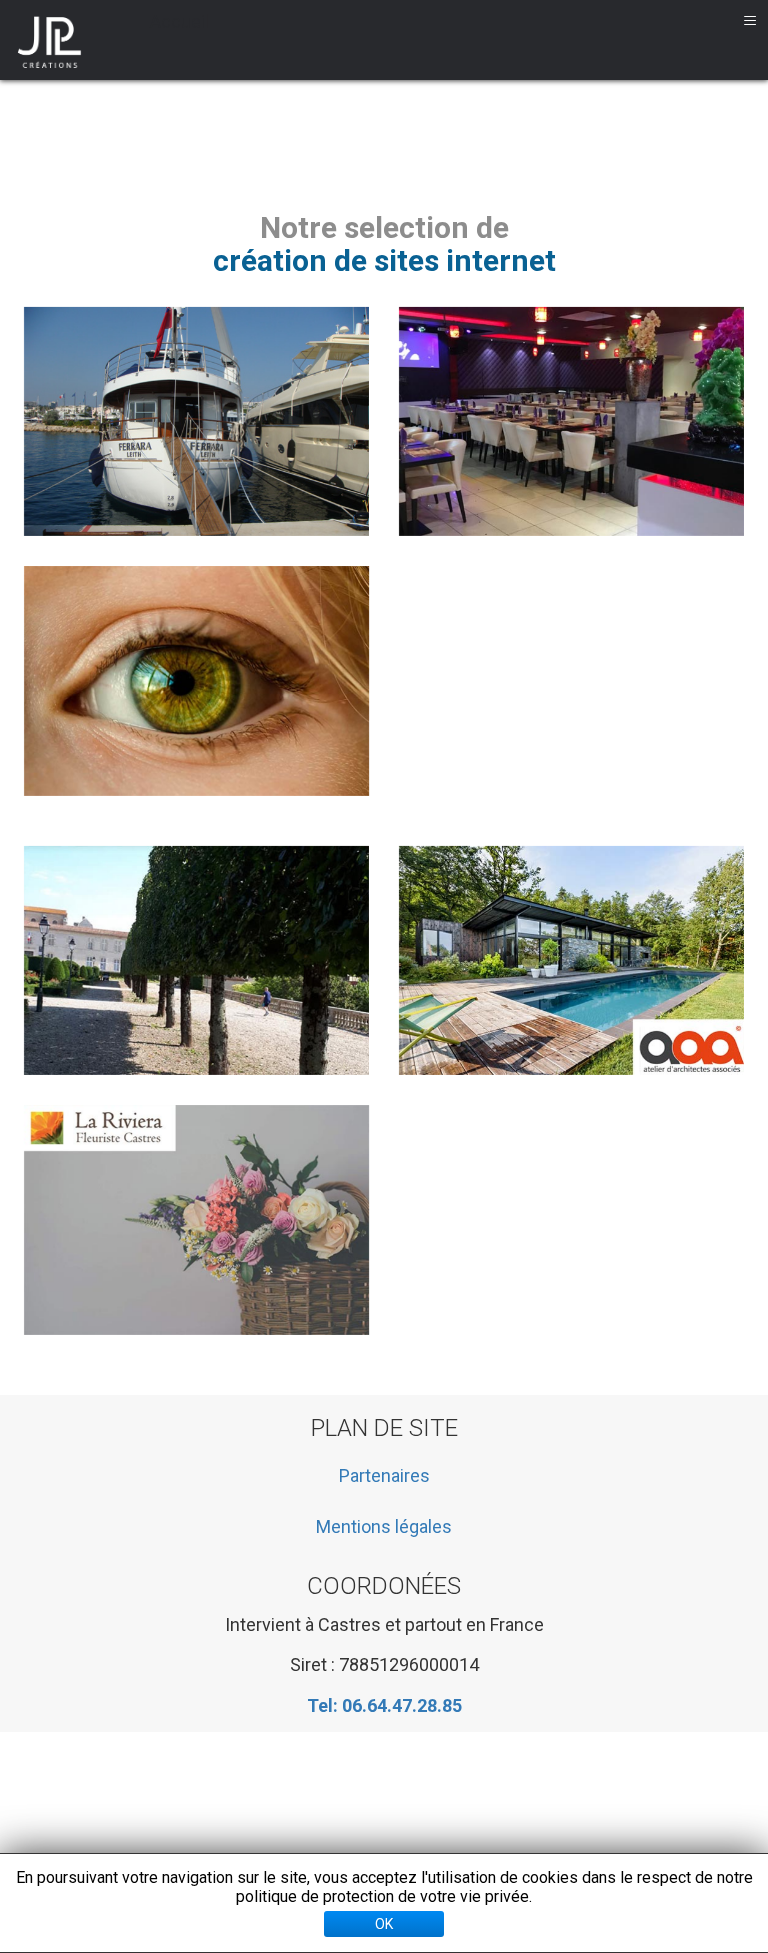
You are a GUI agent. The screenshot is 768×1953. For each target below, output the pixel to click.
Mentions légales (384, 1526)
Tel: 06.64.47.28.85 (384, 1705)
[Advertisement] (399, 1797)
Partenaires (384, 1475)
